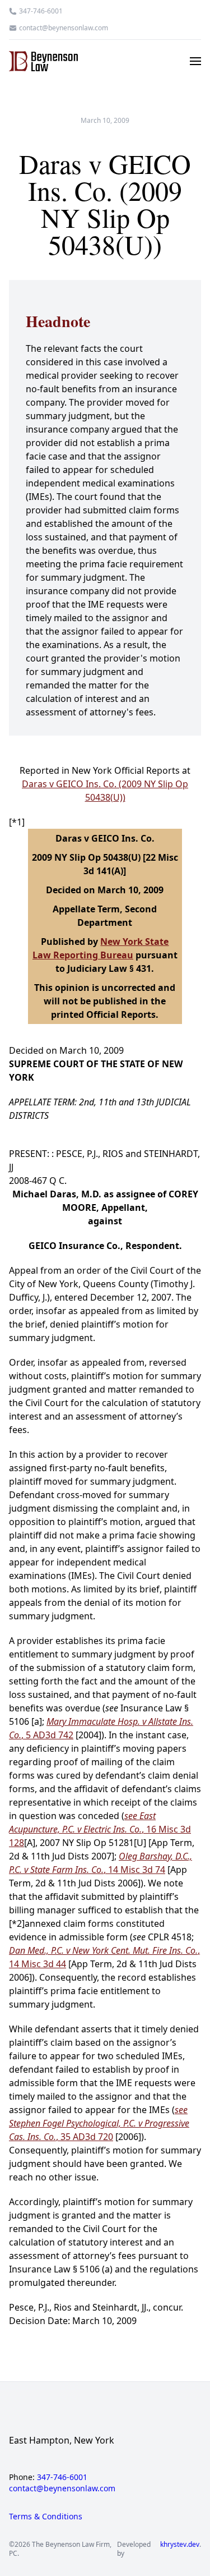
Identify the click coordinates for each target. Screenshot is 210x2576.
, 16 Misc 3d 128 (100, 1829)
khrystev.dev (180, 2545)
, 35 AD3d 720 (99, 2123)
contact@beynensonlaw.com (64, 28)
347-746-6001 (41, 11)
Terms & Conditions (46, 2516)
